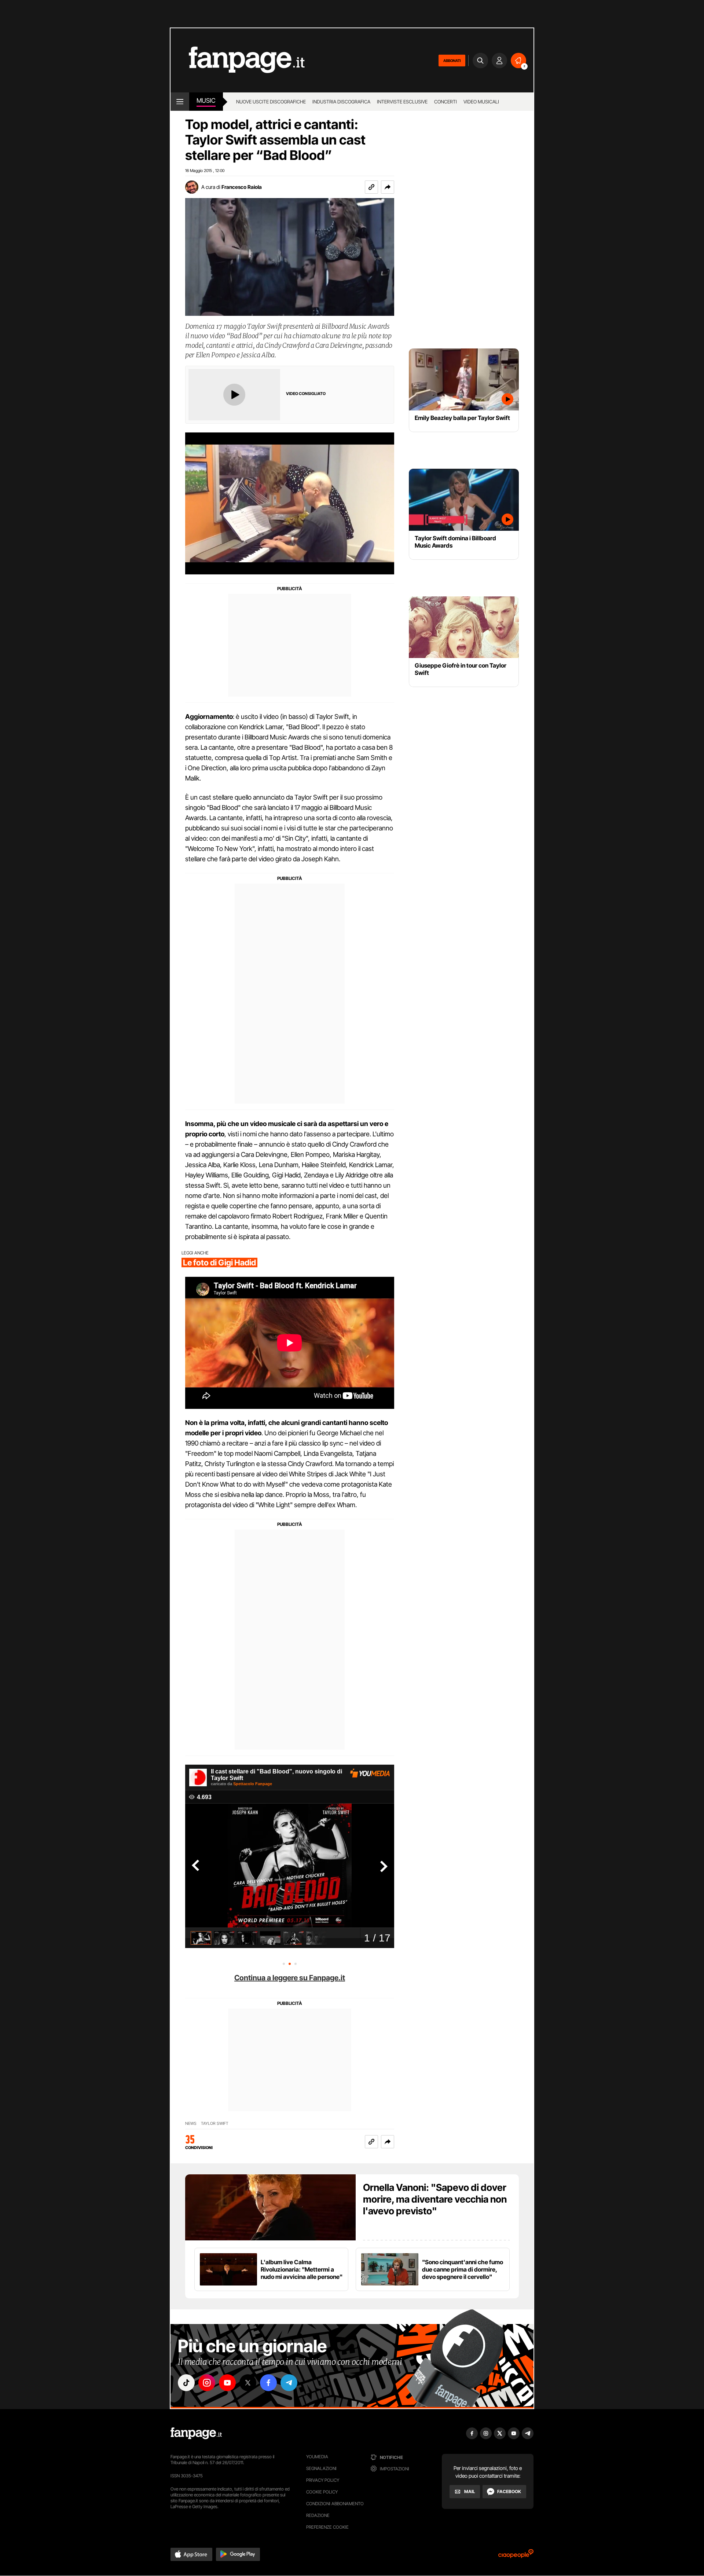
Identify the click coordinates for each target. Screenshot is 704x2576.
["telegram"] (289, 2383)
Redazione (318, 2515)
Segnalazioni (321, 2468)
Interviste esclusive (402, 102)
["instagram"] (207, 2383)
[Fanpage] (196, 2433)
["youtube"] (227, 2383)
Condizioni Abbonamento (335, 2504)
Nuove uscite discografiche (271, 102)
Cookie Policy (322, 2492)
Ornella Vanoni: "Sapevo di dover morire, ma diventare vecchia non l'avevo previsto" (435, 2199)
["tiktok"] (186, 2383)
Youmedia (317, 2457)
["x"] (248, 2383)
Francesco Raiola (242, 187)
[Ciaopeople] (516, 2556)
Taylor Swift (215, 2124)
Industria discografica (341, 102)
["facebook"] (268, 2383)
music (206, 101)
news (191, 2124)
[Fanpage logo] (238, 60)
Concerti (445, 102)
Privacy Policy (323, 2480)
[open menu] (180, 102)
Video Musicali (481, 102)
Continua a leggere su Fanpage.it (290, 1978)
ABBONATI (452, 61)
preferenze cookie (327, 2527)
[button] (388, 187)
